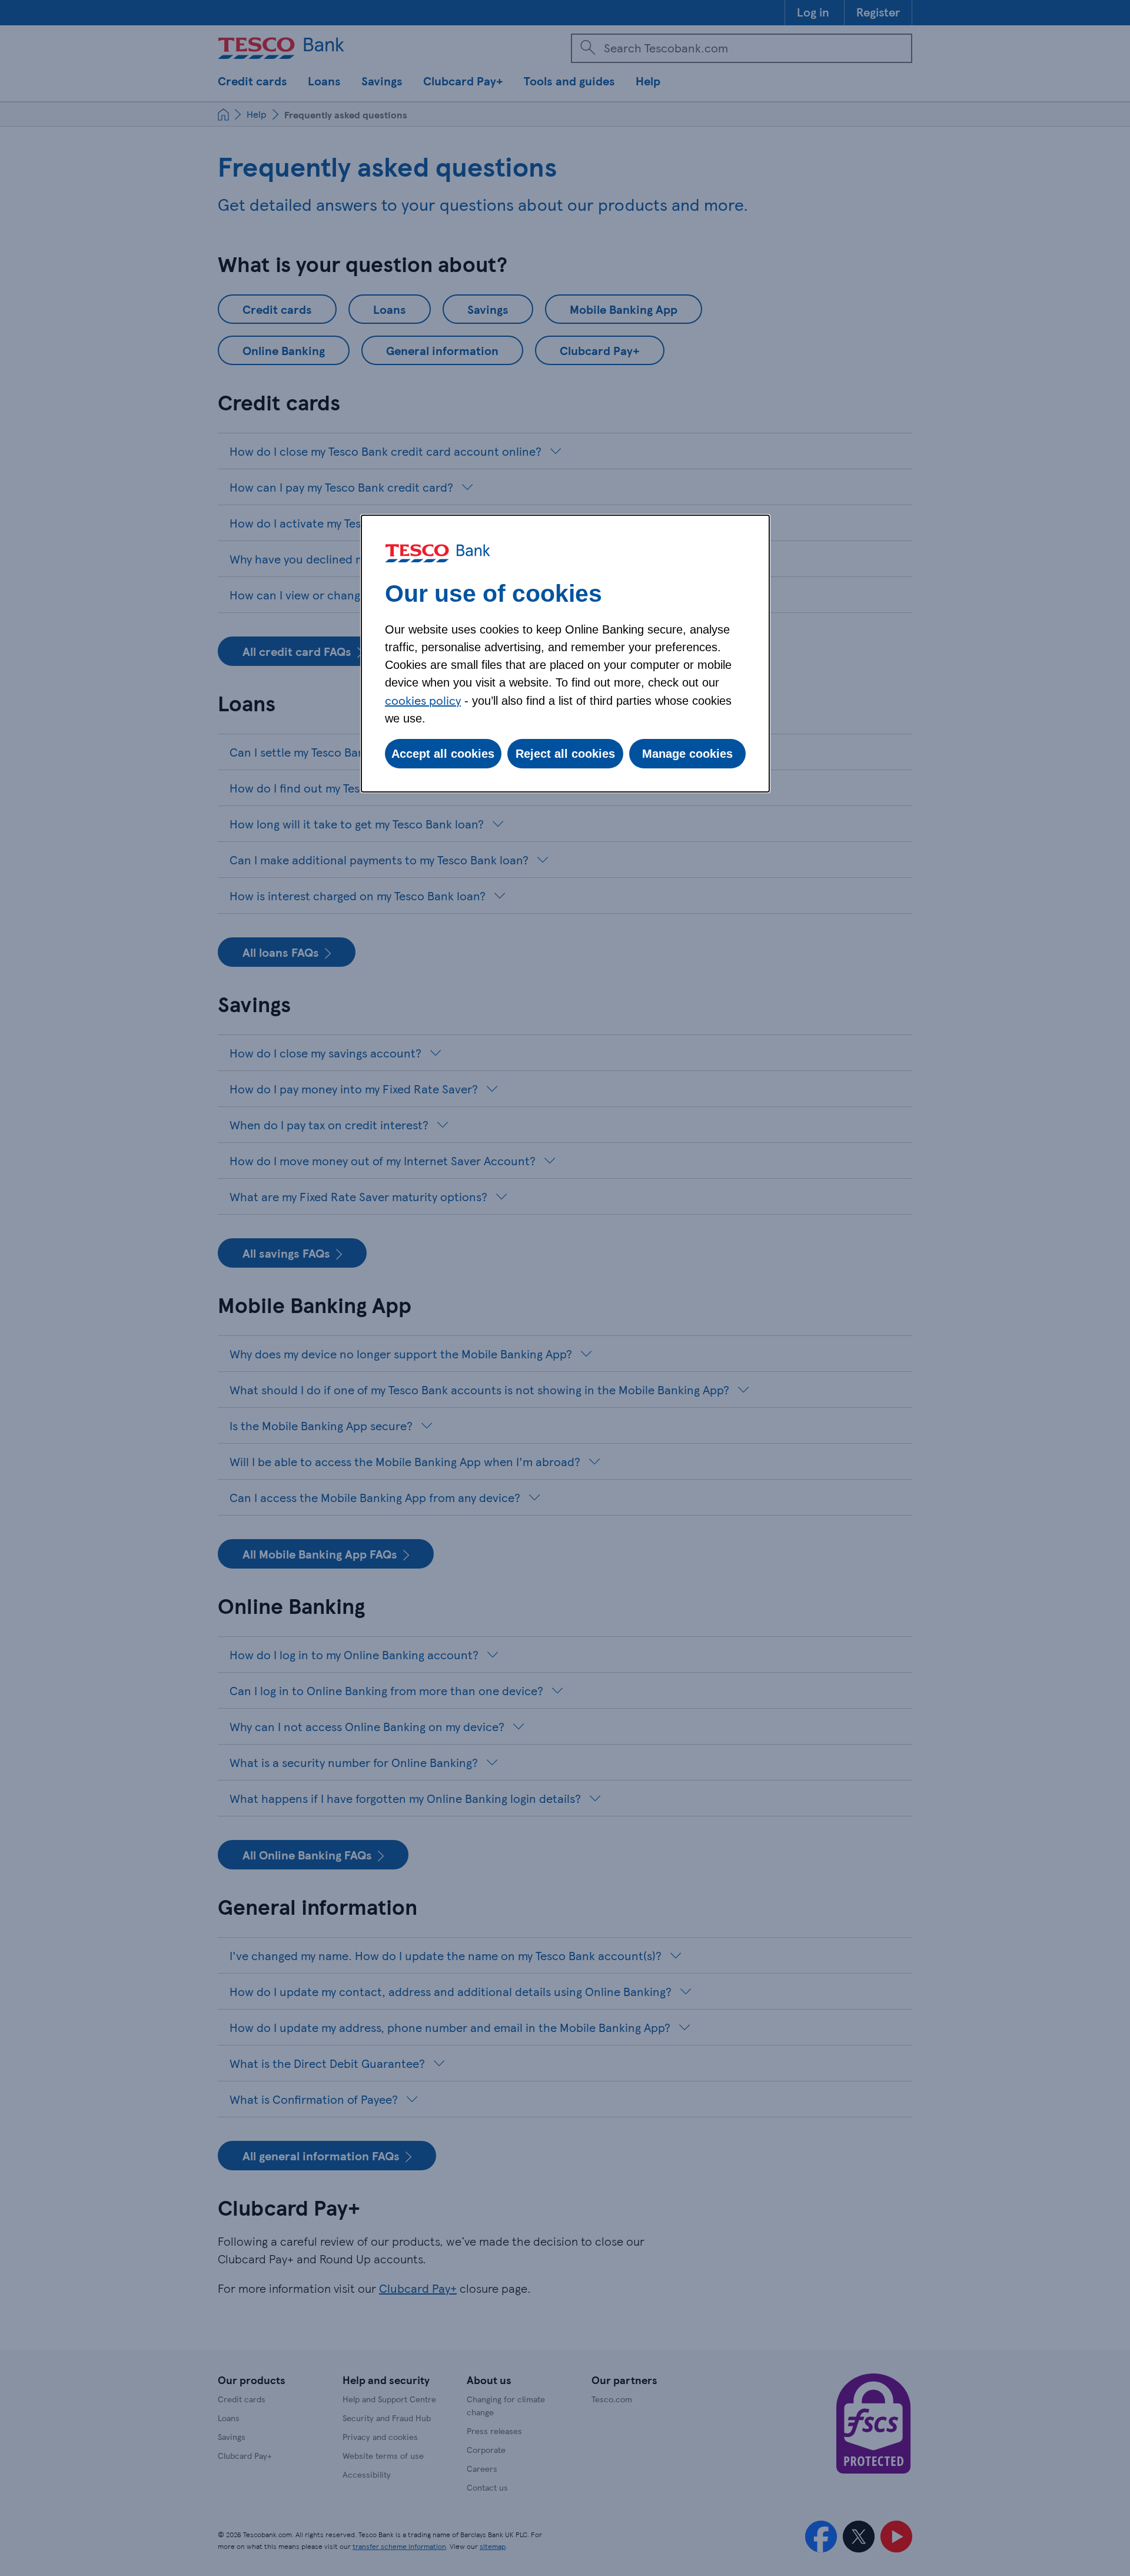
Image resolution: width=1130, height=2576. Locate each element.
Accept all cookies (443, 754)
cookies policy (423, 700)
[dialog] (565, 654)
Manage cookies (687, 754)
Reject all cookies (565, 754)
